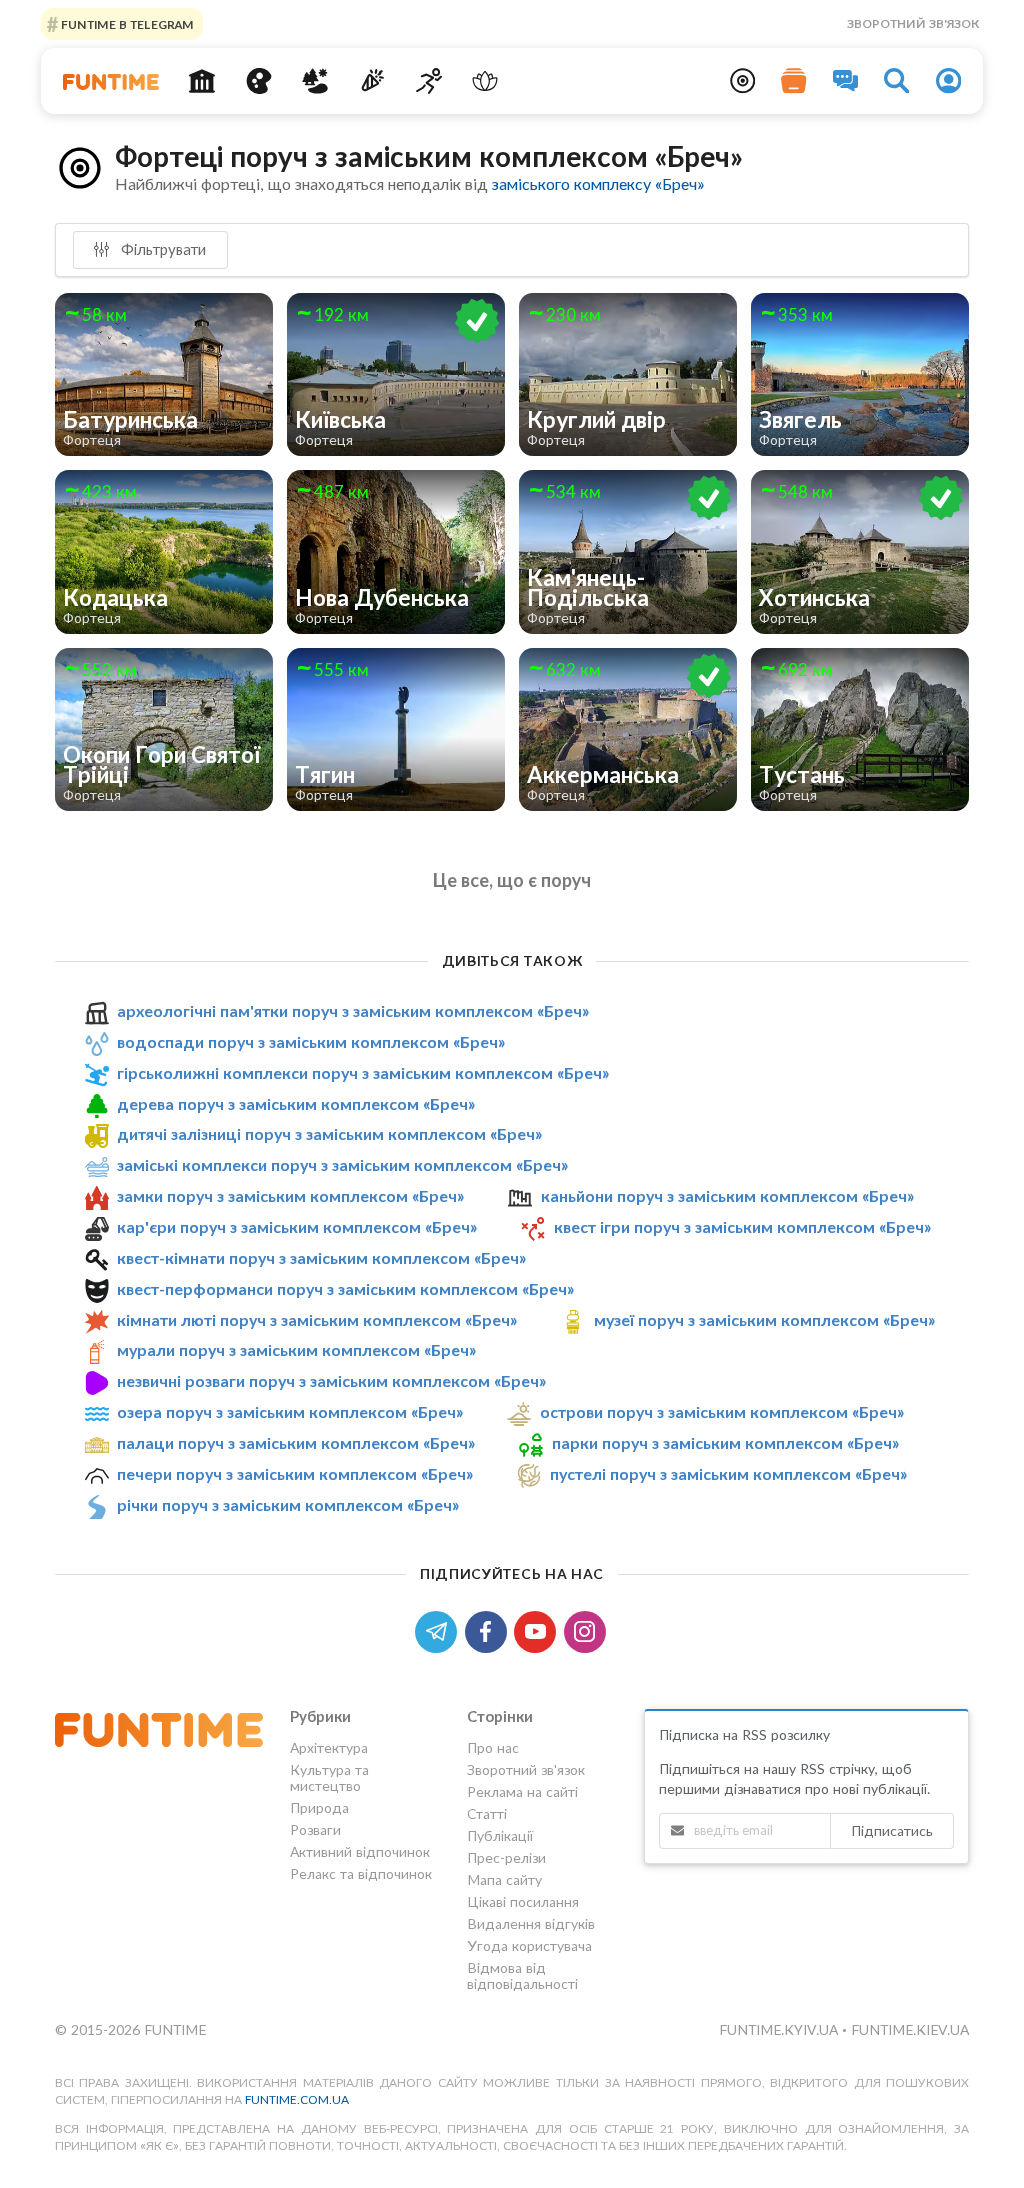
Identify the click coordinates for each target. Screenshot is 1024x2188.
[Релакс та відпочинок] (485, 81)
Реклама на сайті (522, 1791)
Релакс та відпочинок (361, 1873)
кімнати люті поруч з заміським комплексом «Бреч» (317, 1319)
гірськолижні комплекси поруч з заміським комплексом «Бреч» (363, 1072)
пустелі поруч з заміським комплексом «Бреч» (728, 1473)
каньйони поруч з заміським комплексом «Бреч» (727, 1195)
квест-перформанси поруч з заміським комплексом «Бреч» (345, 1288)
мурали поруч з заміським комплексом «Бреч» (296, 1349)
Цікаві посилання (523, 1901)
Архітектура (329, 1748)
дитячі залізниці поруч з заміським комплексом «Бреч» (329, 1134)
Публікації (500, 1835)
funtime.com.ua (297, 2099)
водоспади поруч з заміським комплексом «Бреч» (311, 1041)
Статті (487, 1813)
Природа (319, 1807)
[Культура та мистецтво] (258, 81)
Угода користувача (529, 1945)
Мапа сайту (504, 1879)
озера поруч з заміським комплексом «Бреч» (290, 1411)
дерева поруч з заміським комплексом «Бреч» (296, 1103)
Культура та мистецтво (329, 1777)
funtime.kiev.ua (910, 2029)
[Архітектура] (201, 81)
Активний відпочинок (360, 1851)
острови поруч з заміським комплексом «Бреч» (722, 1411)
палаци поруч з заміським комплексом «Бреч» (296, 1442)
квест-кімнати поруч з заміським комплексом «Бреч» (321, 1257)
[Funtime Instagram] (587, 1629)
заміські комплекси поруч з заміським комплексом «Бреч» (342, 1164)
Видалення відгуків (531, 1923)
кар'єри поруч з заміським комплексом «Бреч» (297, 1226)
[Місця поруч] (743, 81)
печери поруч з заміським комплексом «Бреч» (295, 1473)
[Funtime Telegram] (440, 1629)
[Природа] (315, 81)
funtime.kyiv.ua (780, 2029)
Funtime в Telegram (126, 23)
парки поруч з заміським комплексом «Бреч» (725, 1442)
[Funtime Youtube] (539, 1629)
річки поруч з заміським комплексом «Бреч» (288, 1504)
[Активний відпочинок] (428, 81)
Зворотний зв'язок (913, 23)
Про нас (493, 1748)
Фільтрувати (161, 249)
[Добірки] (794, 81)
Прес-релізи (506, 1857)
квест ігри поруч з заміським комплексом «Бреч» (742, 1226)
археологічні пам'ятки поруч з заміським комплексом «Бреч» (353, 1010)
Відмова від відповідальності (522, 1975)
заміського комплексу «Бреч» (598, 183)
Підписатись (892, 1830)
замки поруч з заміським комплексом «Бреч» (290, 1195)
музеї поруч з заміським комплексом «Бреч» (764, 1319)
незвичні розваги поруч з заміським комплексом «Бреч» (331, 1380)
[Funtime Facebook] (490, 1629)
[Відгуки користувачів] (846, 81)
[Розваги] (372, 81)
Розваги (315, 1829)
